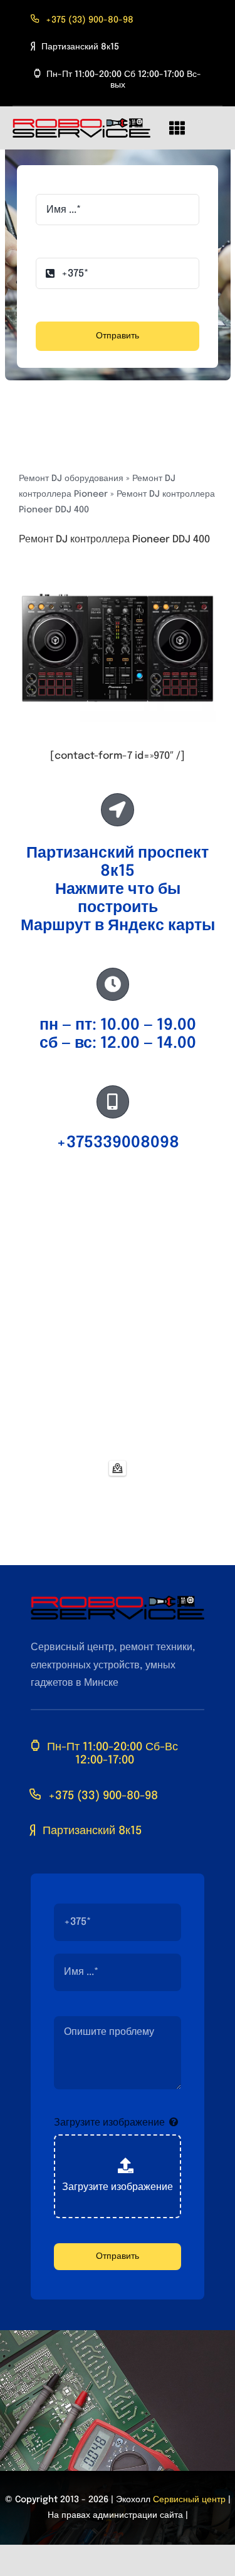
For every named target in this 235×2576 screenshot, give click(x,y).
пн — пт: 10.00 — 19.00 (118, 1025)
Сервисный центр (189, 2500)
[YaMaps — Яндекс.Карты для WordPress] (118, 1468)
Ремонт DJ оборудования (71, 479)
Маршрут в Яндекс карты (118, 926)
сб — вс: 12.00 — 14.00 (118, 1043)
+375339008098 (118, 1143)
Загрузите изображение (109, 2123)
